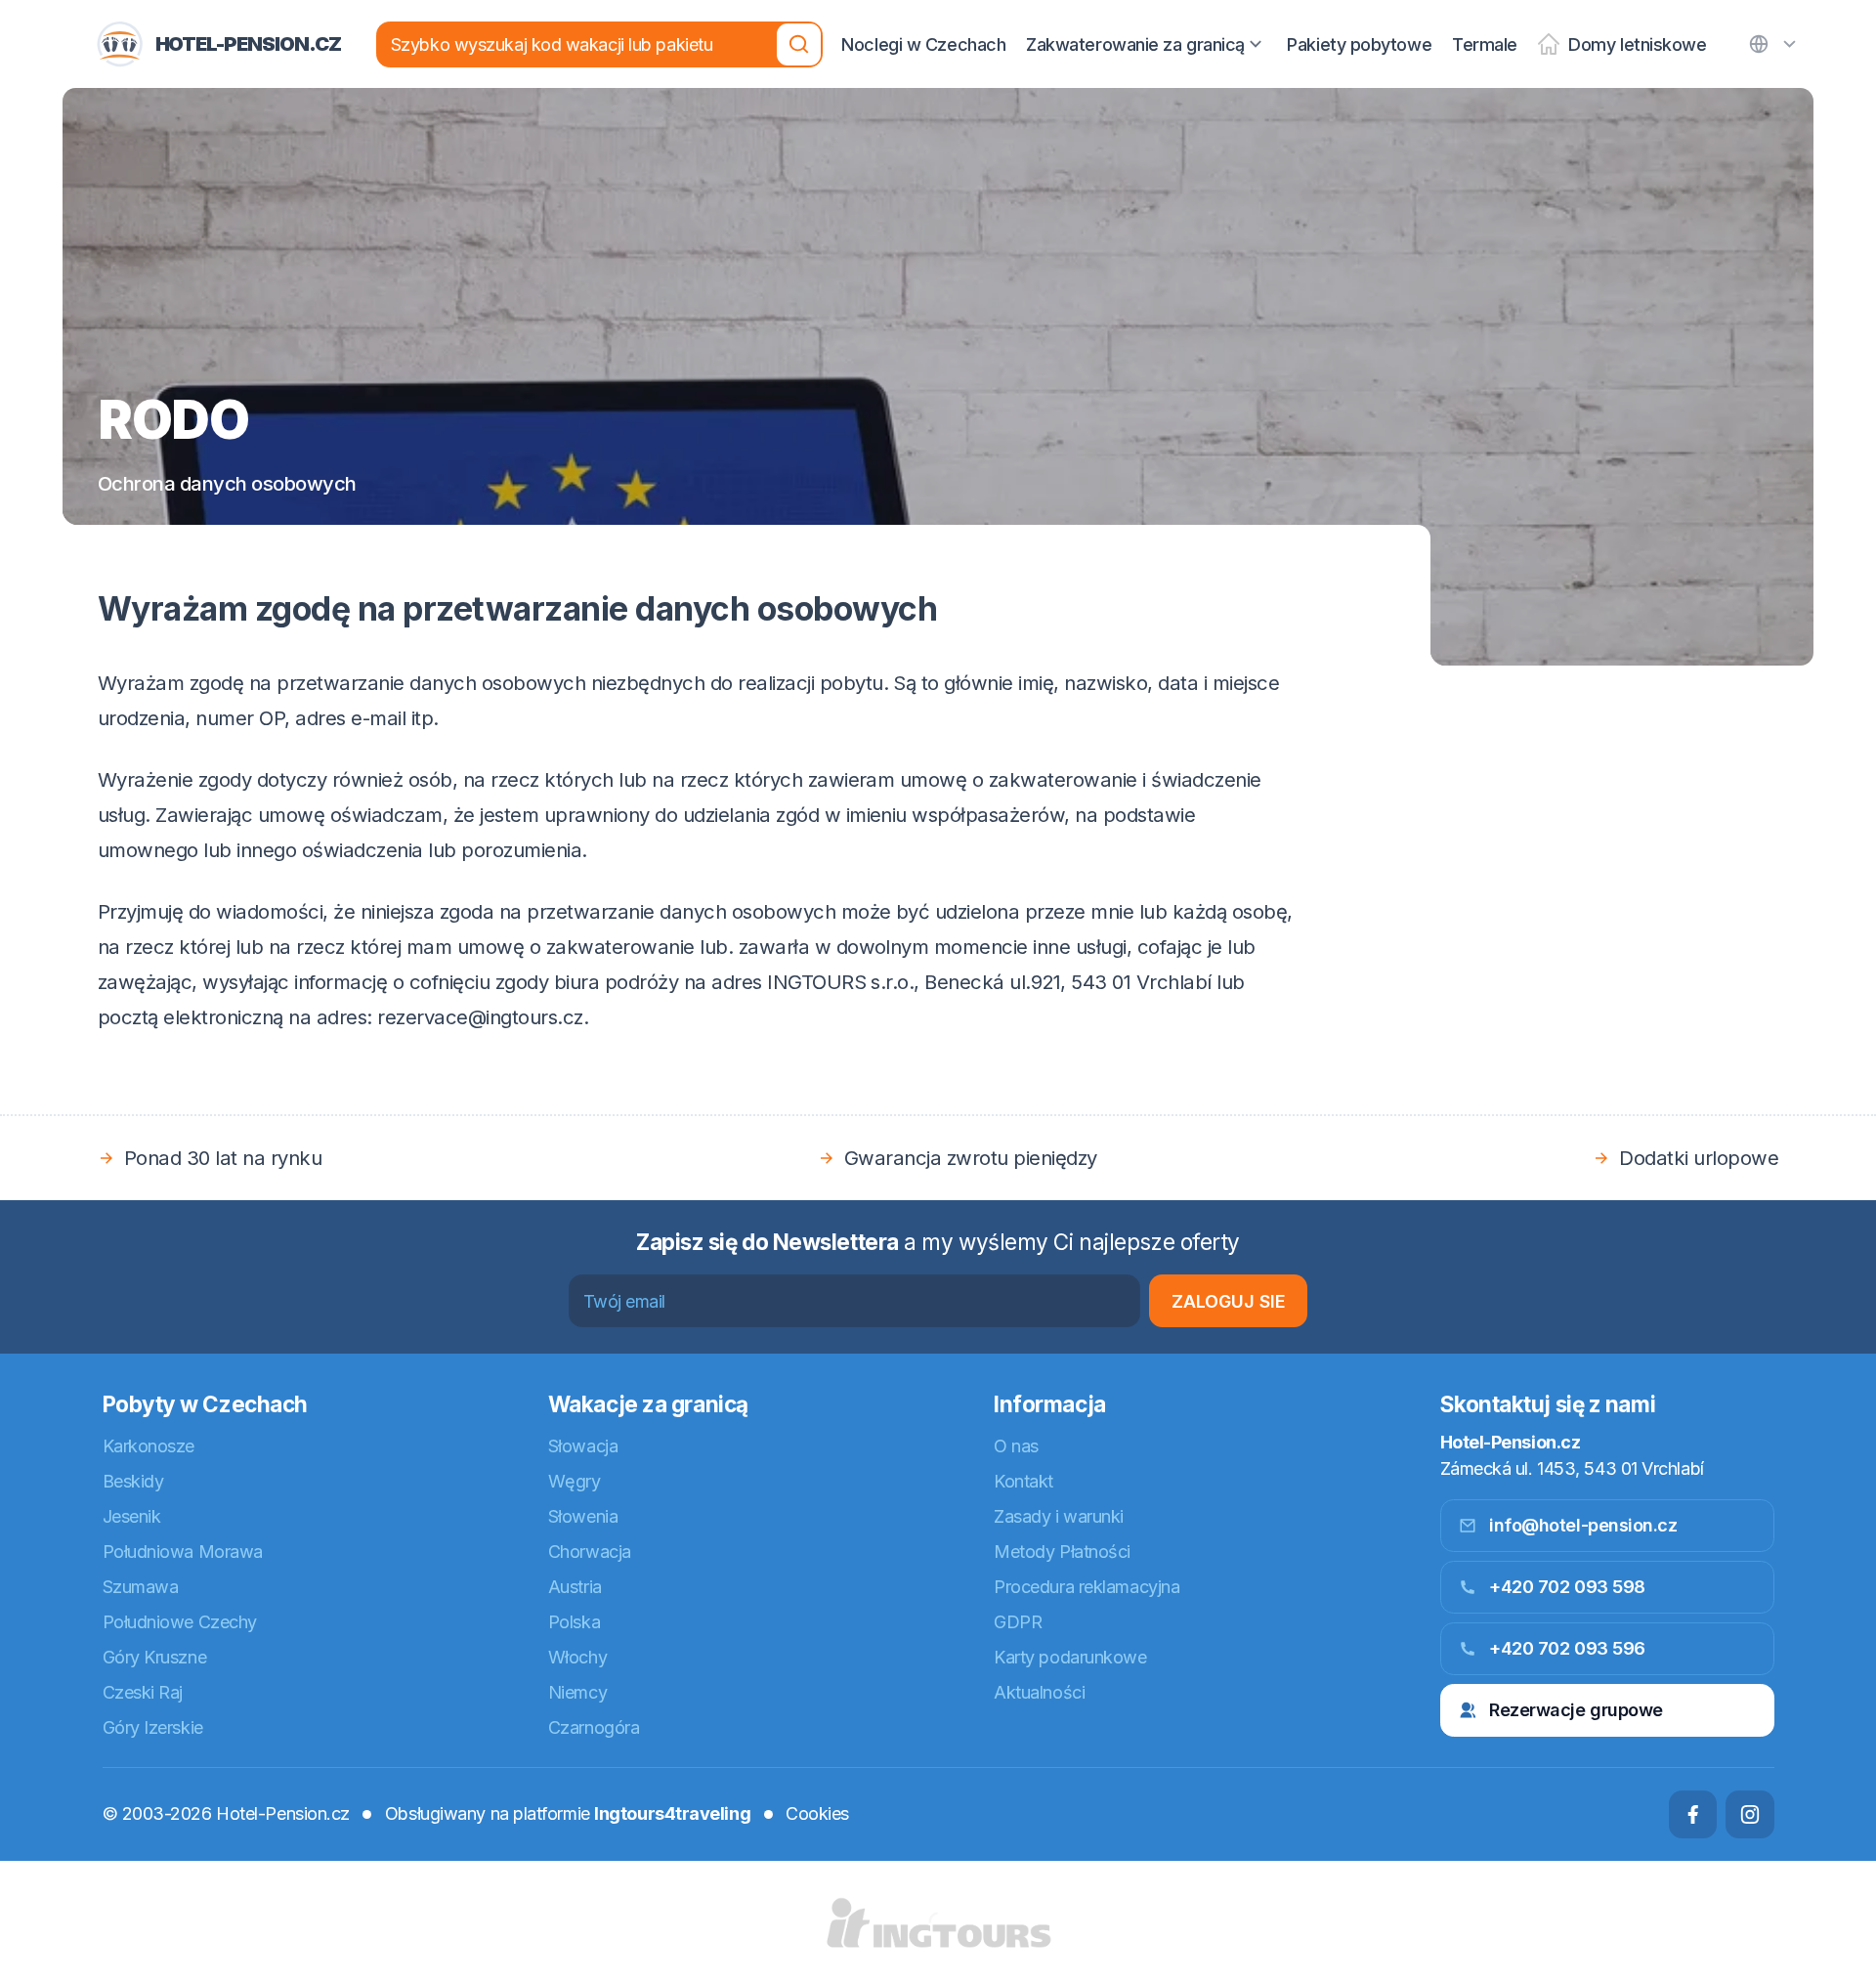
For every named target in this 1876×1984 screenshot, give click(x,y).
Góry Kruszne (155, 1657)
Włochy (577, 1657)
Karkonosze (149, 1446)
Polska (574, 1622)
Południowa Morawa (183, 1552)
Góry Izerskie (153, 1727)
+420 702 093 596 (1567, 1648)
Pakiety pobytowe (1359, 44)
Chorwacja (590, 1552)
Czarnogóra (594, 1727)
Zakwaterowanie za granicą (1135, 44)
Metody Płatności (1062, 1552)
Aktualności (1039, 1692)
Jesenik (132, 1516)
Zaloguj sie (1229, 1301)
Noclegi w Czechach (923, 44)
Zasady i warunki (1059, 1516)
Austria (575, 1587)
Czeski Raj (143, 1692)
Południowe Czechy (180, 1622)
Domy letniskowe (1637, 44)
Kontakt (1023, 1481)
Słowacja (583, 1446)
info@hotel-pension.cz (1583, 1525)
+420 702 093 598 (1567, 1587)
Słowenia (583, 1516)
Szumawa (141, 1587)
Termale (1485, 44)
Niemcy (577, 1692)
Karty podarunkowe (1070, 1657)
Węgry (575, 1481)
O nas (1016, 1446)
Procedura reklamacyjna (1087, 1587)
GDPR (1018, 1622)
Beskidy (133, 1481)
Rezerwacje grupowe (1576, 1710)
